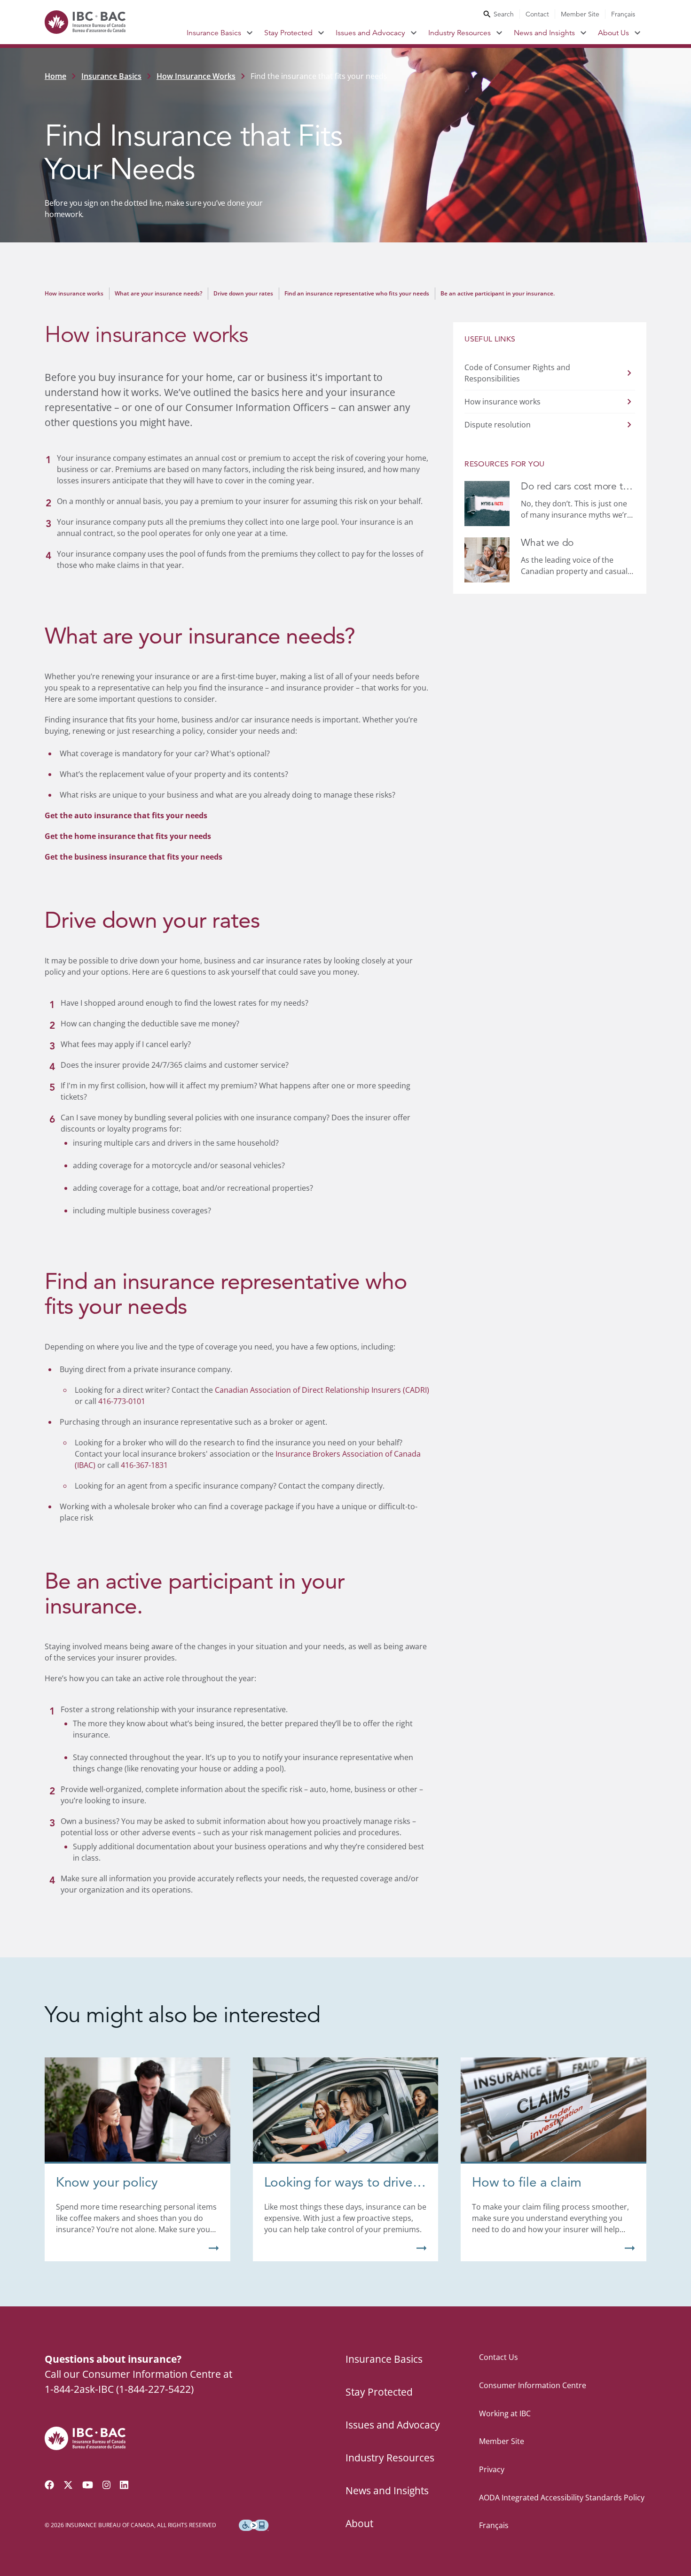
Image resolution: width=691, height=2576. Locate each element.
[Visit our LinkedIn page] (124, 2485)
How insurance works (74, 293)
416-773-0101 (122, 1401)
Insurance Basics (214, 33)
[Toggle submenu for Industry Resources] (499, 33)
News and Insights (544, 33)
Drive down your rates (243, 293)
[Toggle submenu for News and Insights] (584, 33)
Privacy (492, 2469)
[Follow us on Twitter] (68, 2485)
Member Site (580, 14)
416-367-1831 (144, 1465)
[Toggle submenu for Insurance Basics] (250, 33)
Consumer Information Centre (533, 2385)
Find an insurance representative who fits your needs (357, 293)
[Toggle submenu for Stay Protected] (321, 33)
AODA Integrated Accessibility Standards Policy (562, 2498)
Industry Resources (459, 33)
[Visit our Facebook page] (49, 2485)
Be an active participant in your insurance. (498, 293)
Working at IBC (505, 2413)
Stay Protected (288, 33)
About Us (613, 33)
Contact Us (499, 2357)
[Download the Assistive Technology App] (254, 2525)
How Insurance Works (196, 76)
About (359, 2523)
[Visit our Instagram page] (107, 2485)
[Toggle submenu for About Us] (638, 33)
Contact (537, 14)
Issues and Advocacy (370, 33)
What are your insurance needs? (158, 293)
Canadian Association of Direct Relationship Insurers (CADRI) (322, 1390)
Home (55, 76)
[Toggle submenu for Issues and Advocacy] (414, 33)
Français (623, 14)
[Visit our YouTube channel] (88, 2485)
